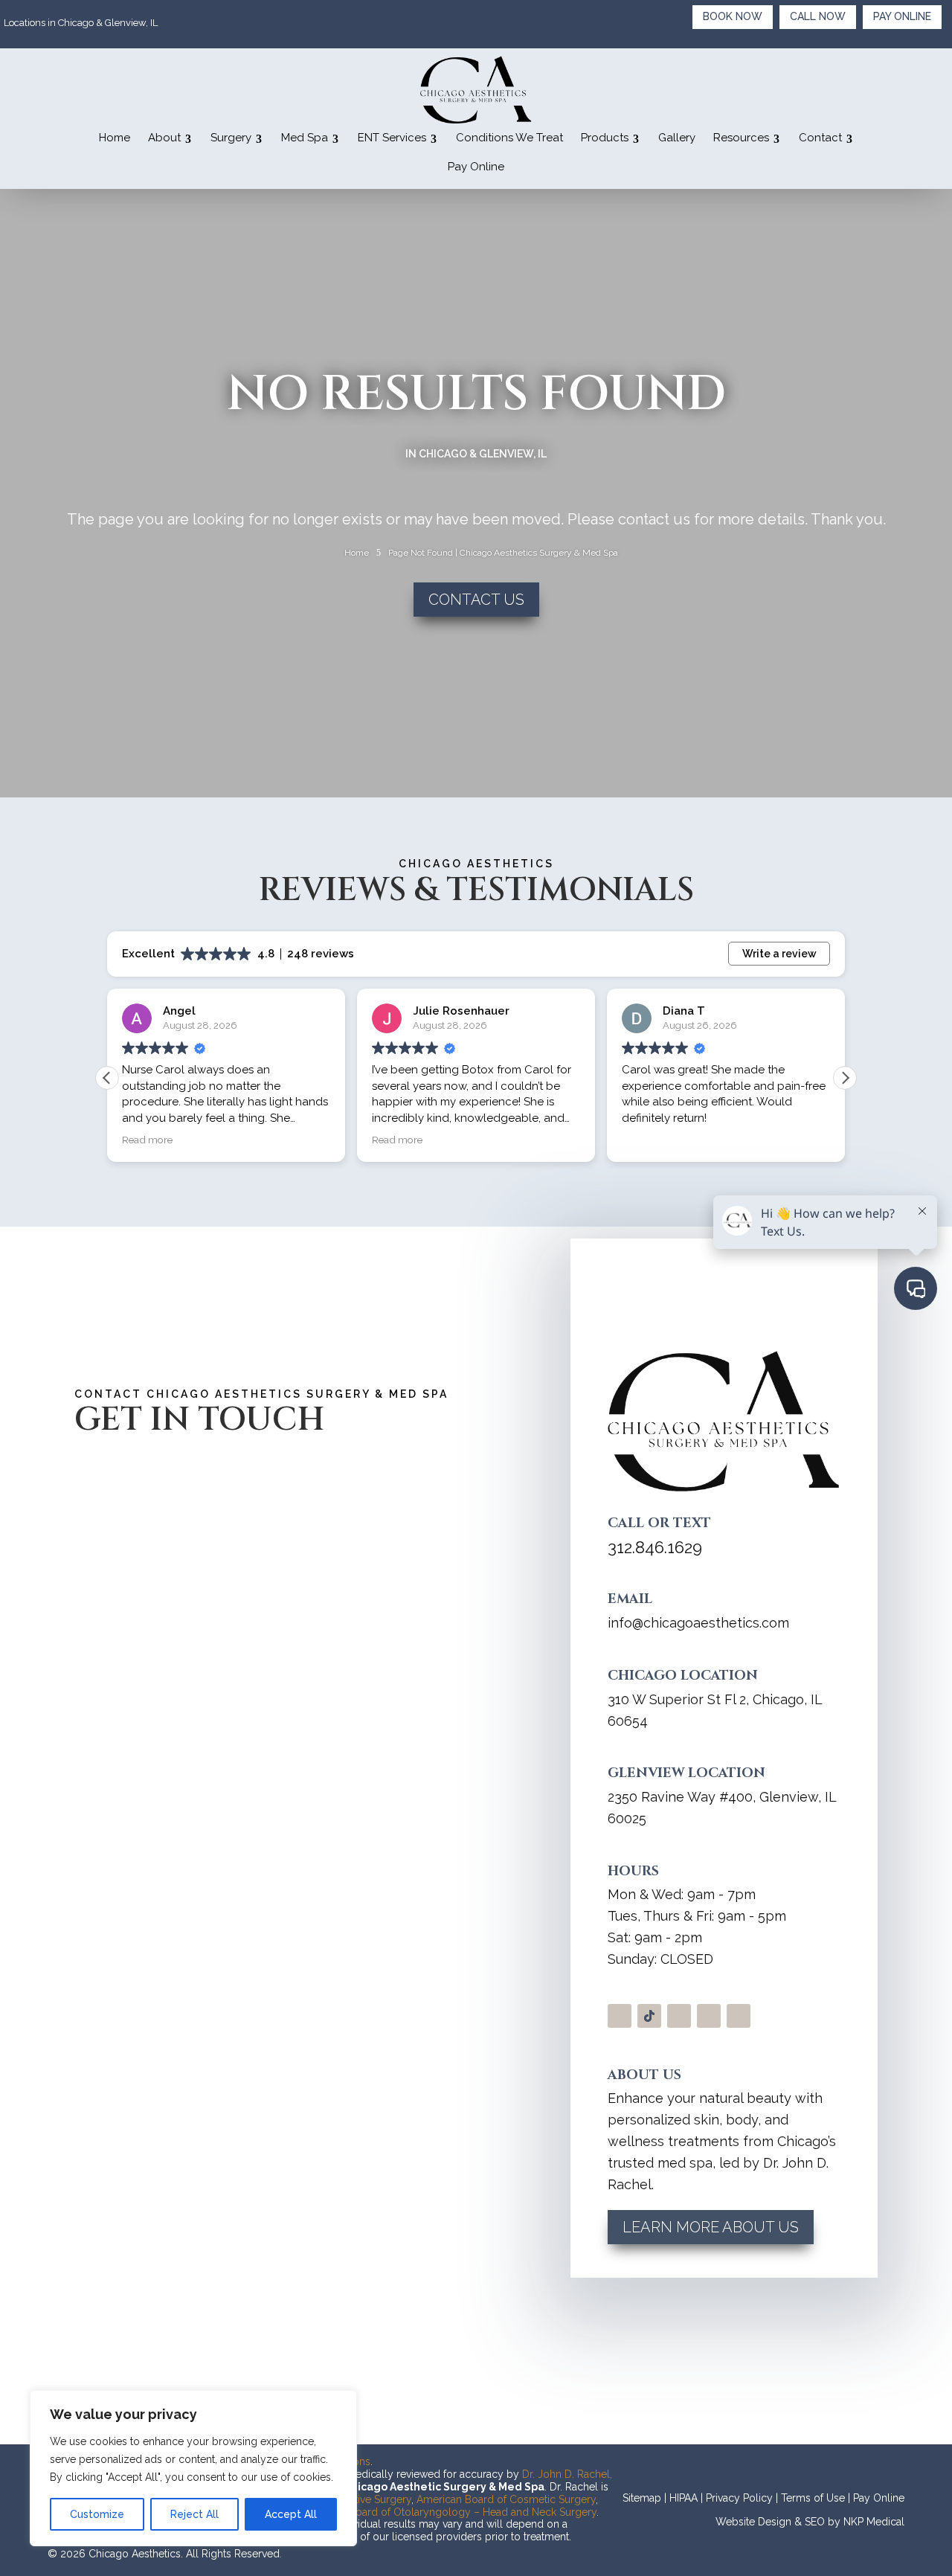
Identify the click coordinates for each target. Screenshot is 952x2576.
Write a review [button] (779, 954)
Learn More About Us (711, 2227)
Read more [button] (147, 1140)
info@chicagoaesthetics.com (698, 1623)
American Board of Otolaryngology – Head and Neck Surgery (448, 2512)
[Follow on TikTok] (649, 2016)
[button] (845, 1078)
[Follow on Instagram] (620, 2016)
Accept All (291, 2514)
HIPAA (684, 2498)
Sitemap (642, 2498)
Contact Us (476, 600)
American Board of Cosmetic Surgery (506, 2499)
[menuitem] (115, 138)
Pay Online (879, 2498)
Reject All (194, 2514)
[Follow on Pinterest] (739, 2016)
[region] (193, 2468)
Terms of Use (813, 2498)
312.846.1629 (655, 1547)
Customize (97, 2514)
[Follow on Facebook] (709, 2016)
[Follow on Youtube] (679, 2016)
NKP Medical (874, 2522)
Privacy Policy (739, 2498)
